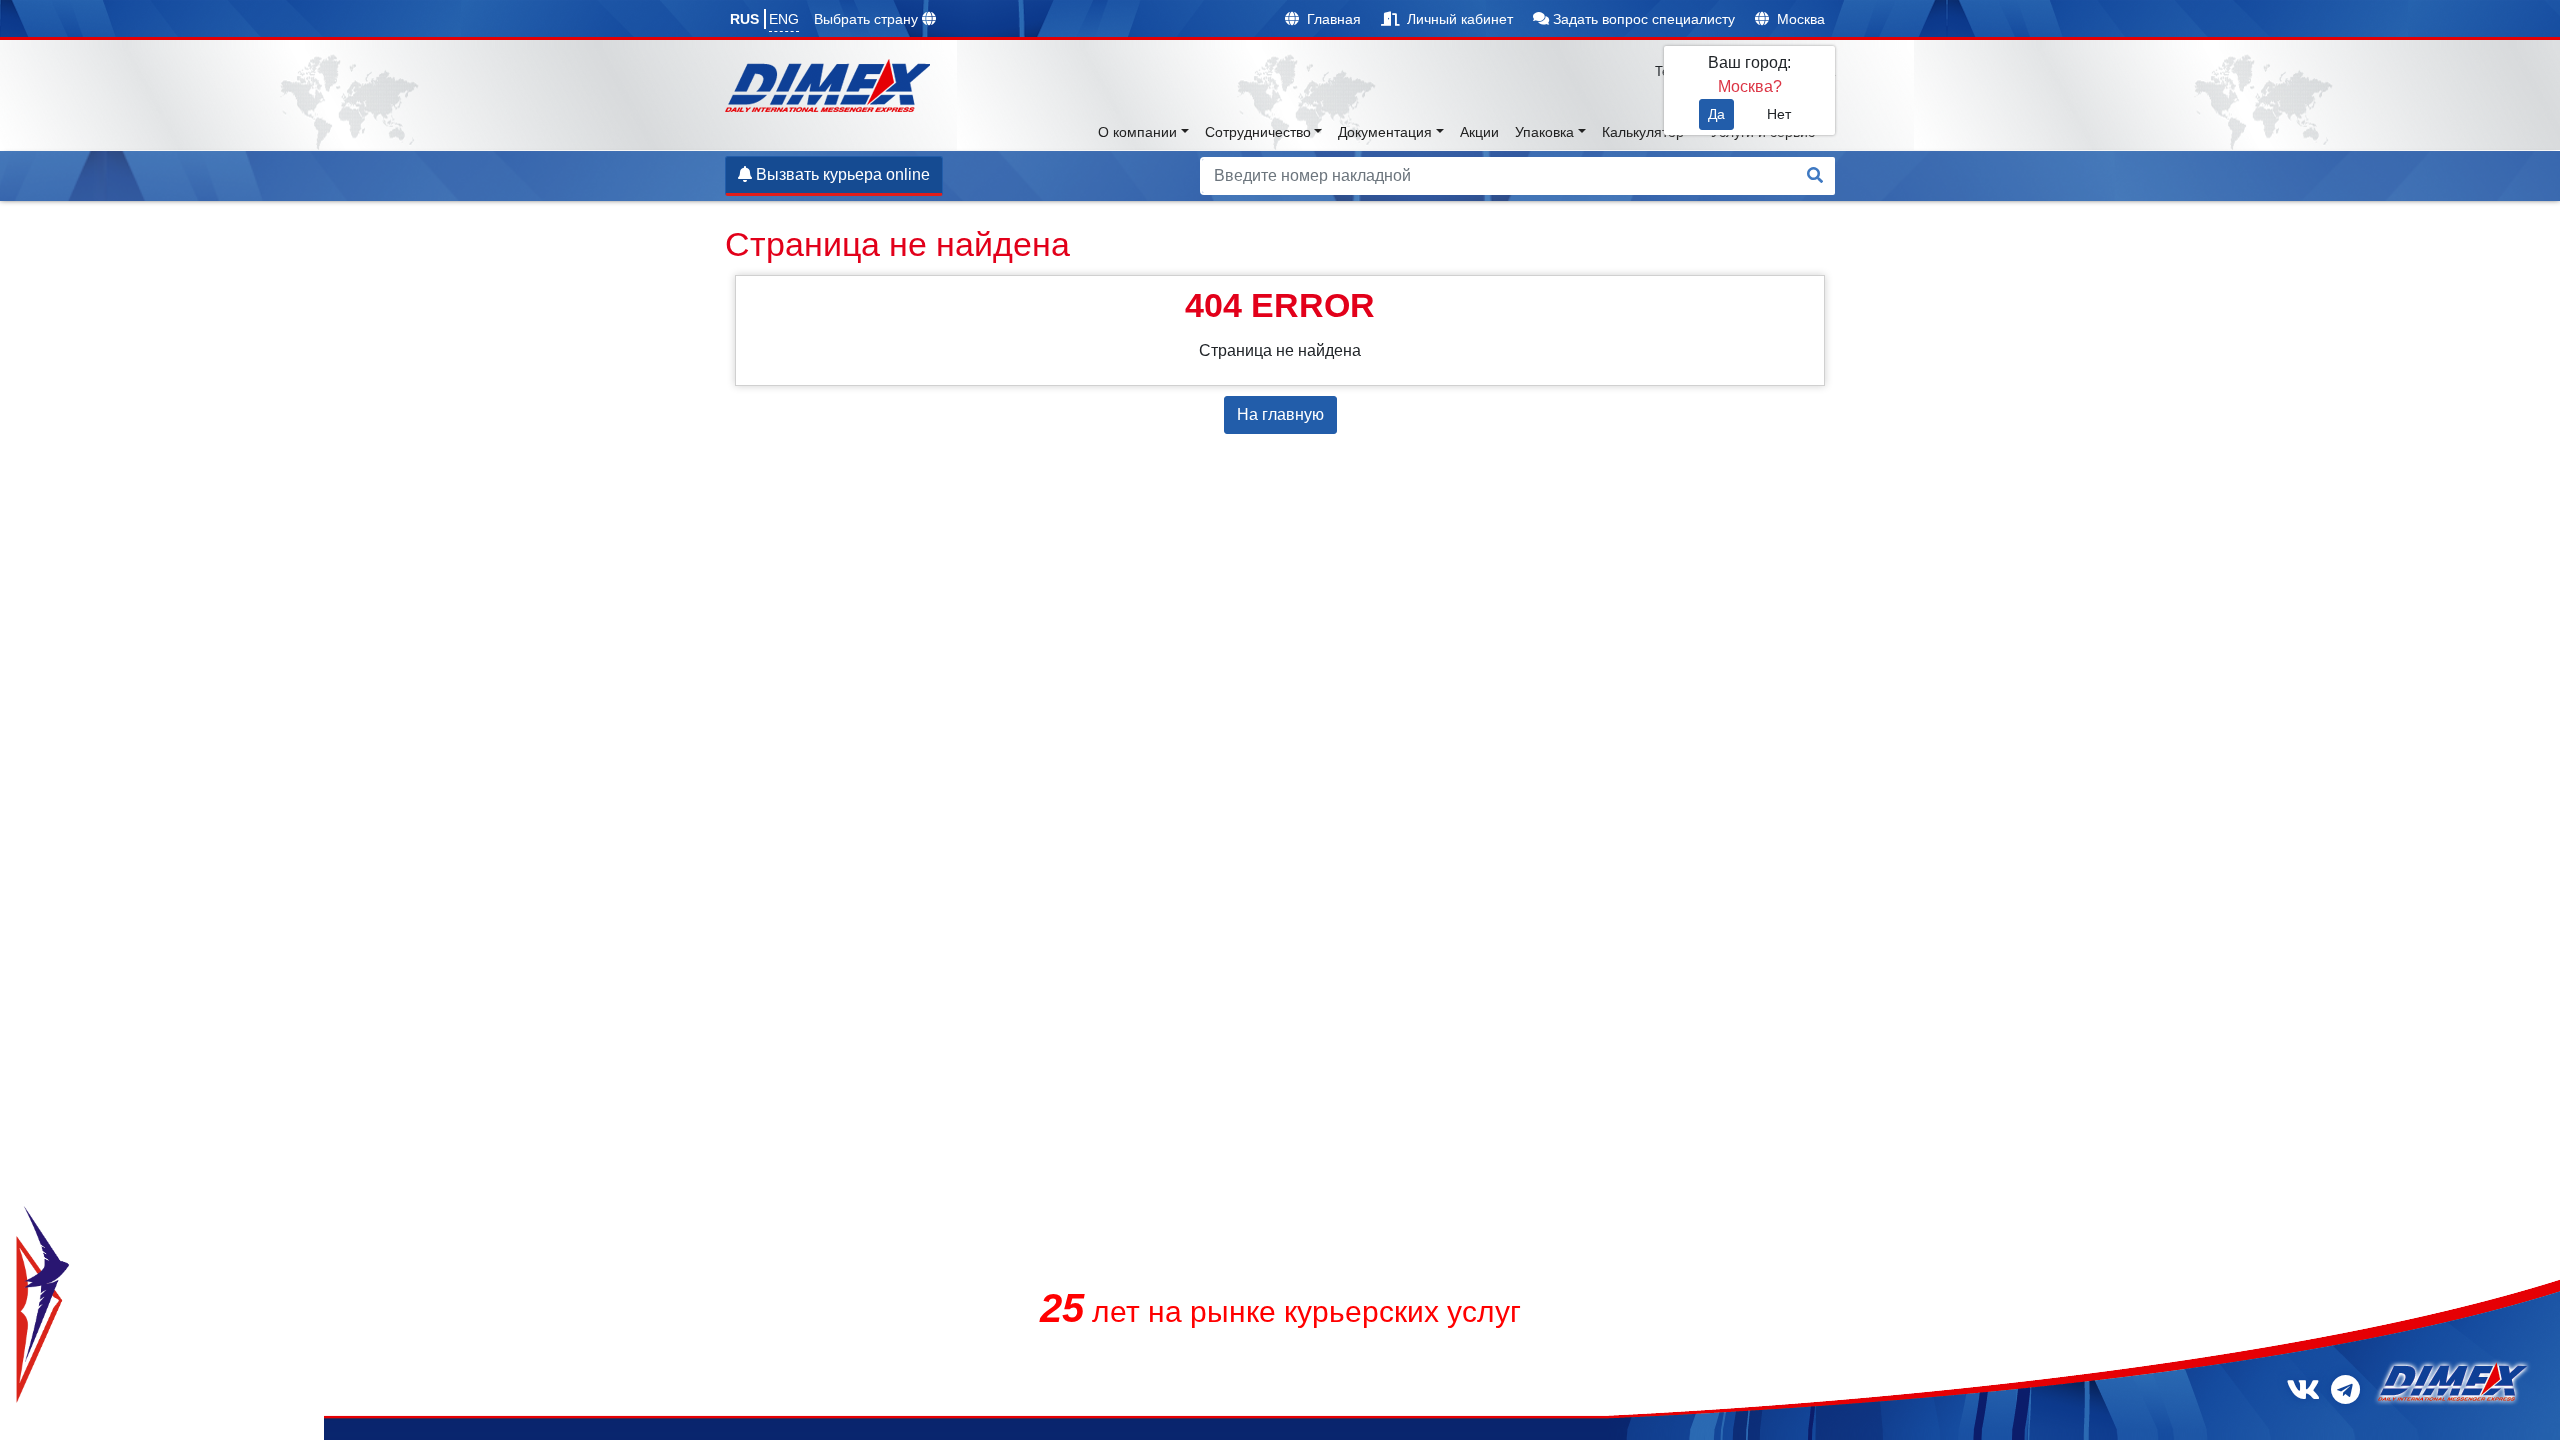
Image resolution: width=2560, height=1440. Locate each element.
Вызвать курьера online (841, 174)
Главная (1332, 19)
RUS (744, 19)
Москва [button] (1799, 19)
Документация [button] (1385, 132)
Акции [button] (1479, 132)
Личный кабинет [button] (1458, 19)
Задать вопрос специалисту (1642, 19)
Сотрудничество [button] (1258, 132)
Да (1716, 114)
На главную (1280, 414)
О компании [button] (1137, 132)
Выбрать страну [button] (868, 19)
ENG (784, 19)
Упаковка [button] (1544, 132)
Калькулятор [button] (1643, 132)
